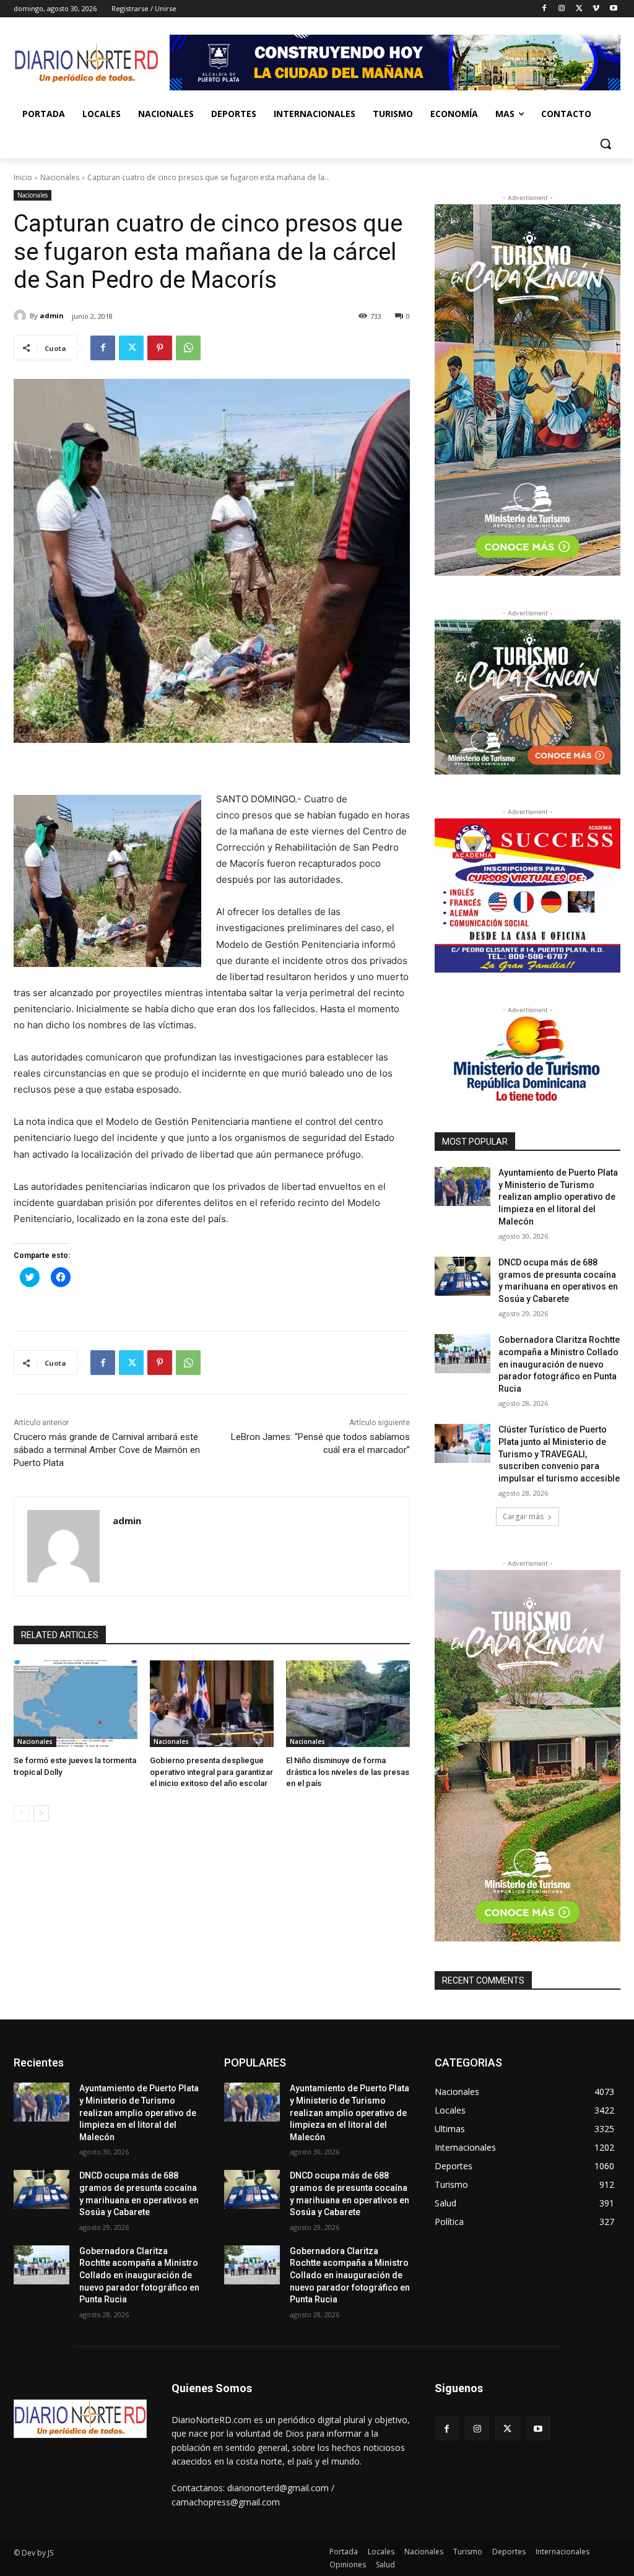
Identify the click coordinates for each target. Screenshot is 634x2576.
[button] (606, 144)
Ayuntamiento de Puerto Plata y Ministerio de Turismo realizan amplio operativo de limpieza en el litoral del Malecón (558, 1197)
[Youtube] (613, 9)
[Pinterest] (160, 348)
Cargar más (523, 1516)
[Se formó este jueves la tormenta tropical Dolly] (76, 1704)
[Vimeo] (596, 9)
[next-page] (41, 1813)
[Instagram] (562, 9)
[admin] (22, 316)
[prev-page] (21, 1813)
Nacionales (60, 177)
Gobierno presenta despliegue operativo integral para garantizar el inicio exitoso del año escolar (211, 1772)
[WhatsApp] (188, 348)
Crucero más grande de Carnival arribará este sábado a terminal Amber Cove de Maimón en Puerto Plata (107, 1450)
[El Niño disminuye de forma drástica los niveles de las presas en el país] (348, 1704)
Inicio (23, 177)
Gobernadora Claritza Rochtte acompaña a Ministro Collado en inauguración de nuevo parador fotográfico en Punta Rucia (559, 1364)
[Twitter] (579, 9)
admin (52, 315)
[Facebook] (545, 9)
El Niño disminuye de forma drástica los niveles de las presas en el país (348, 1772)
